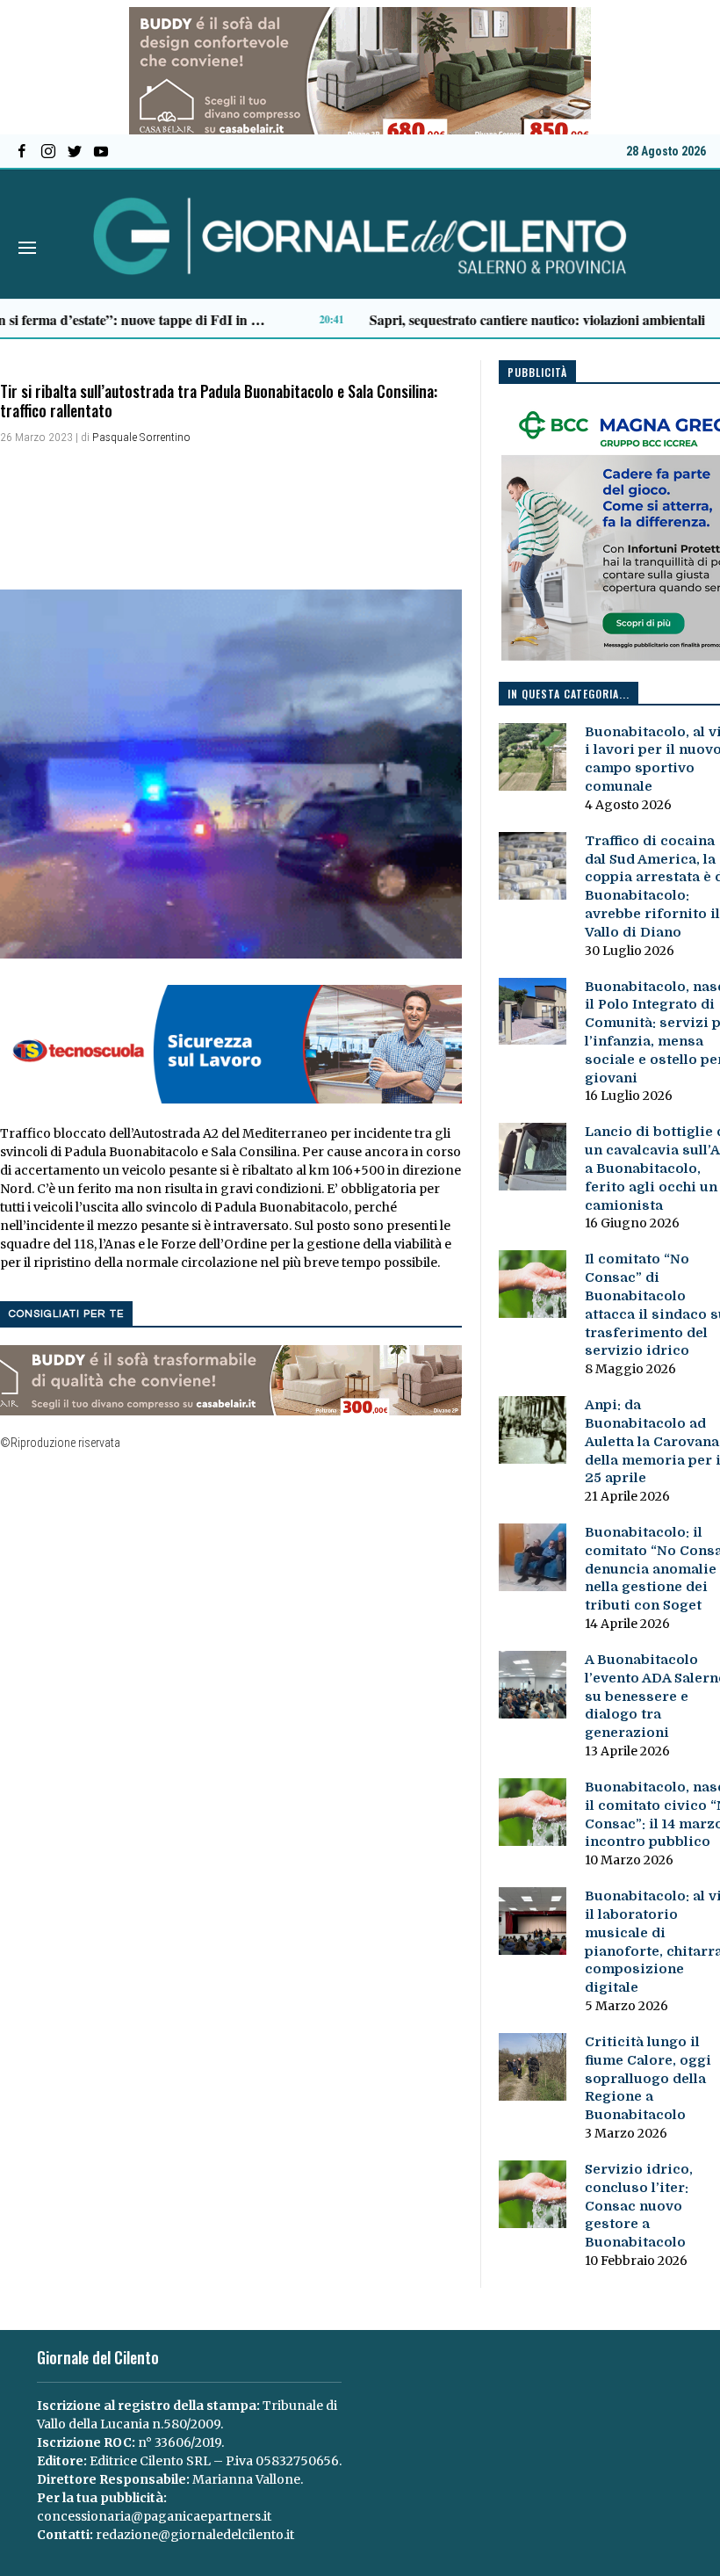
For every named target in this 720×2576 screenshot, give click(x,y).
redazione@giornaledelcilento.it (195, 2535)
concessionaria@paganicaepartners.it (154, 2516)
